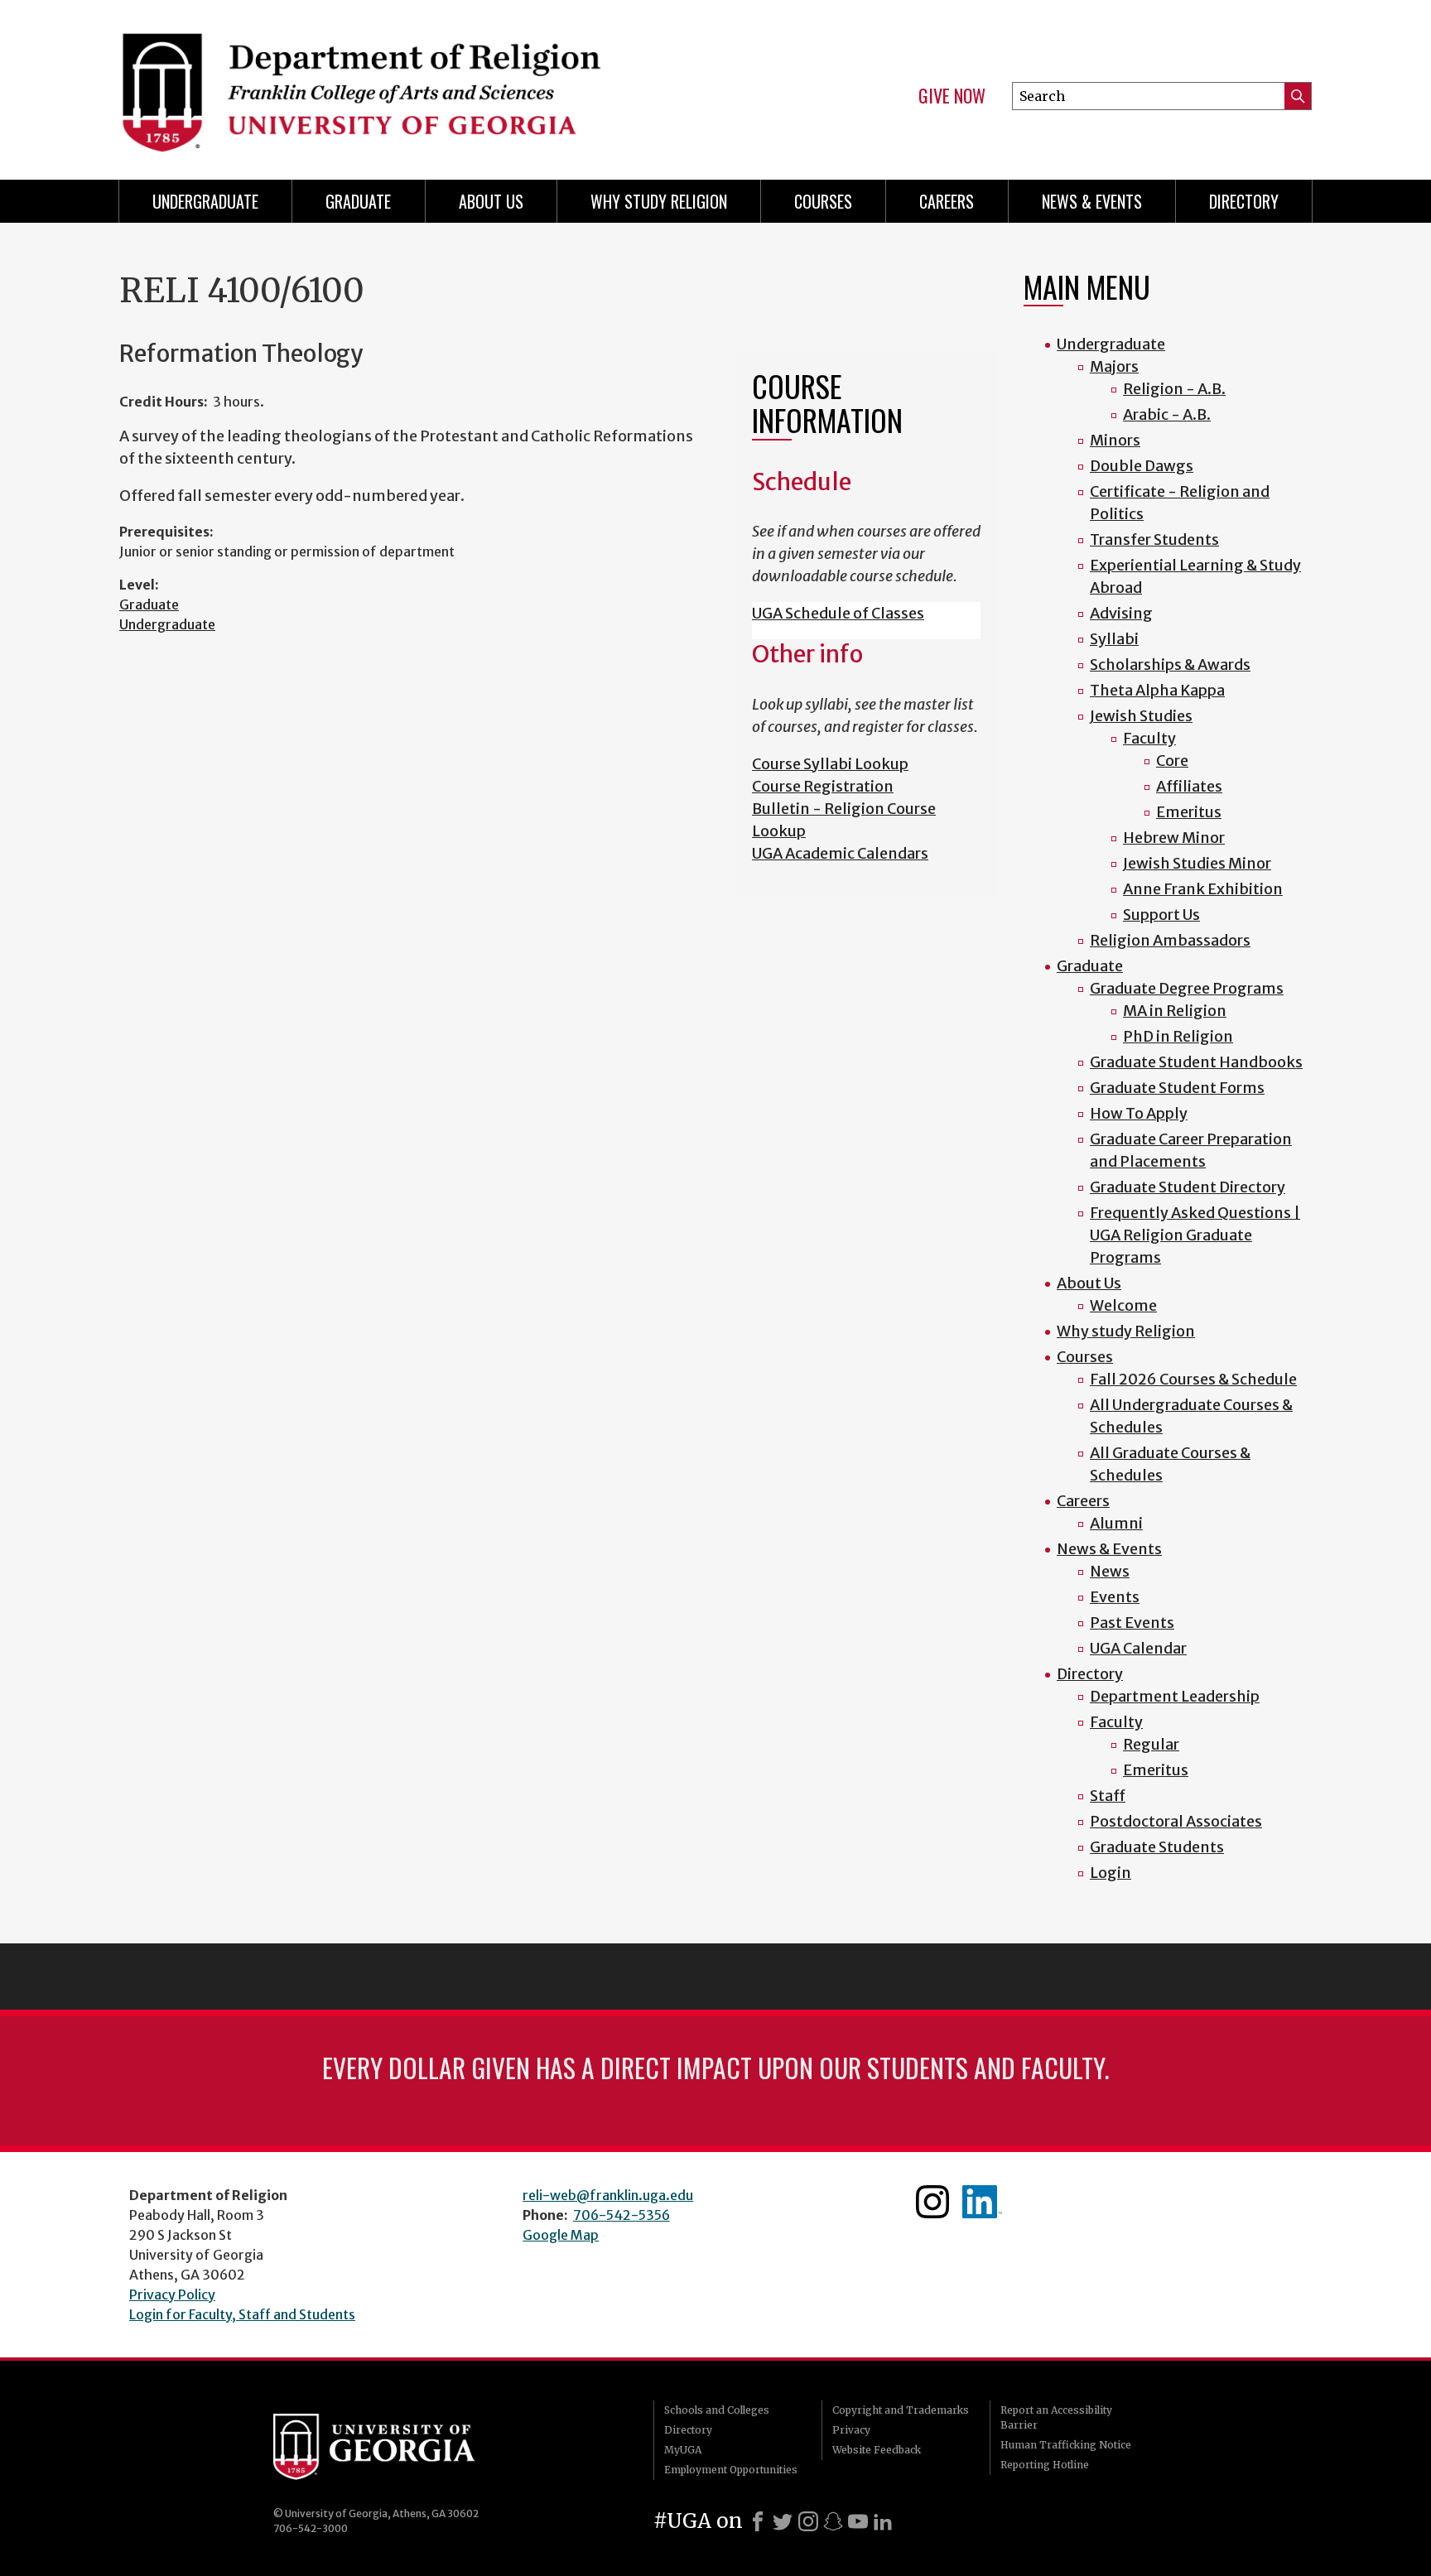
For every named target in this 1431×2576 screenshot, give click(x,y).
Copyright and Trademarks (901, 2410)
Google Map (561, 2235)
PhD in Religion (1178, 1036)
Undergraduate (205, 201)
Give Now (952, 96)
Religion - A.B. (1174, 389)
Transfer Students (1154, 539)
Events (1115, 1597)
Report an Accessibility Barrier (1056, 2417)
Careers (947, 201)
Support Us (1161, 915)
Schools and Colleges (717, 2410)
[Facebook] (758, 2521)
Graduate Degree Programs (1187, 988)
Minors (1115, 440)
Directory (1244, 201)
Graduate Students (1157, 1847)
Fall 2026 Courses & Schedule (1193, 1379)
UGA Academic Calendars (840, 853)
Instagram (932, 2202)
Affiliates (1189, 786)
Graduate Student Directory (1188, 1187)
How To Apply (1139, 1113)
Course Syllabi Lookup (830, 764)
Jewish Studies (1141, 716)
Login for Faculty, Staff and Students (242, 2314)
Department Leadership (1175, 1696)
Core (1172, 761)
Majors (1114, 366)
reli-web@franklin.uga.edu (608, 2195)
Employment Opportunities (731, 2470)
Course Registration (823, 786)
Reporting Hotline (1045, 2465)
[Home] (409, 83)
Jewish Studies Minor (1197, 863)
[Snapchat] (833, 2521)
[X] (783, 2521)
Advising (1121, 613)
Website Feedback (877, 2450)
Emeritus (1189, 812)
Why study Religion (659, 201)
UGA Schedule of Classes (838, 613)
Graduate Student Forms (1177, 1088)
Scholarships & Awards (1170, 664)
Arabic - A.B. (1167, 414)
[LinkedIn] (883, 2521)
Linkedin (982, 2202)
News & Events (1092, 201)
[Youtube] (858, 2521)
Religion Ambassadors (1170, 940)
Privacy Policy (172, 2294)
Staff (1108, 1796)
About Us (491, 201)
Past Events (1132, 1623)
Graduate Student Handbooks (1196, 1062)
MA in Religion (1175, 1011)
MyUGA (683, 2450)
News (1110, 1571)
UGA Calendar (1138, 1648)
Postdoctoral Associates (1176, 1821)
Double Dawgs (1142, 466)
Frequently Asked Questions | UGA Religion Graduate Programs (1195, 1235)
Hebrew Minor (1174, 838)
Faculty (1149, 738)
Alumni (1116, 1523)
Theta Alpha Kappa (1157, 690)
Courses (823, 201)
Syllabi (1114, 639)
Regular (1151, 1744)
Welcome (1123, 1305)
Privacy (851, 2430)
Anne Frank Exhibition (1203, 889)
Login (1111, 1873)
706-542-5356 (622, 2215)
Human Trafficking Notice (1066, 2445)
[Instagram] (808, 2521)
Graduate (358, 201)
